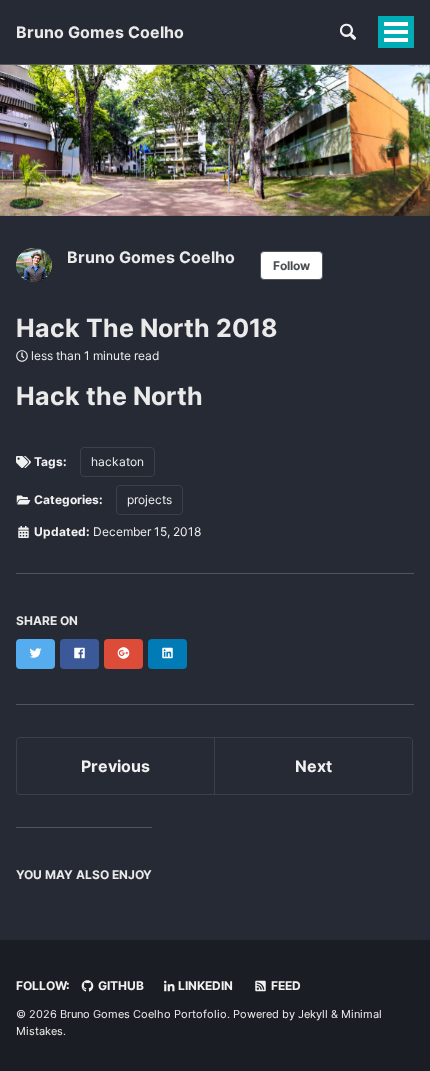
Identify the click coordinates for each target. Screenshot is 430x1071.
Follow (291, 265)
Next (313, 766)
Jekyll (313, 1014)
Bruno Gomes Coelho (100, 32)
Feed (284, 985)
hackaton (117, 461)
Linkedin (204, 985)
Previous (115, 766)
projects (149, 499)
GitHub (119, 985)
